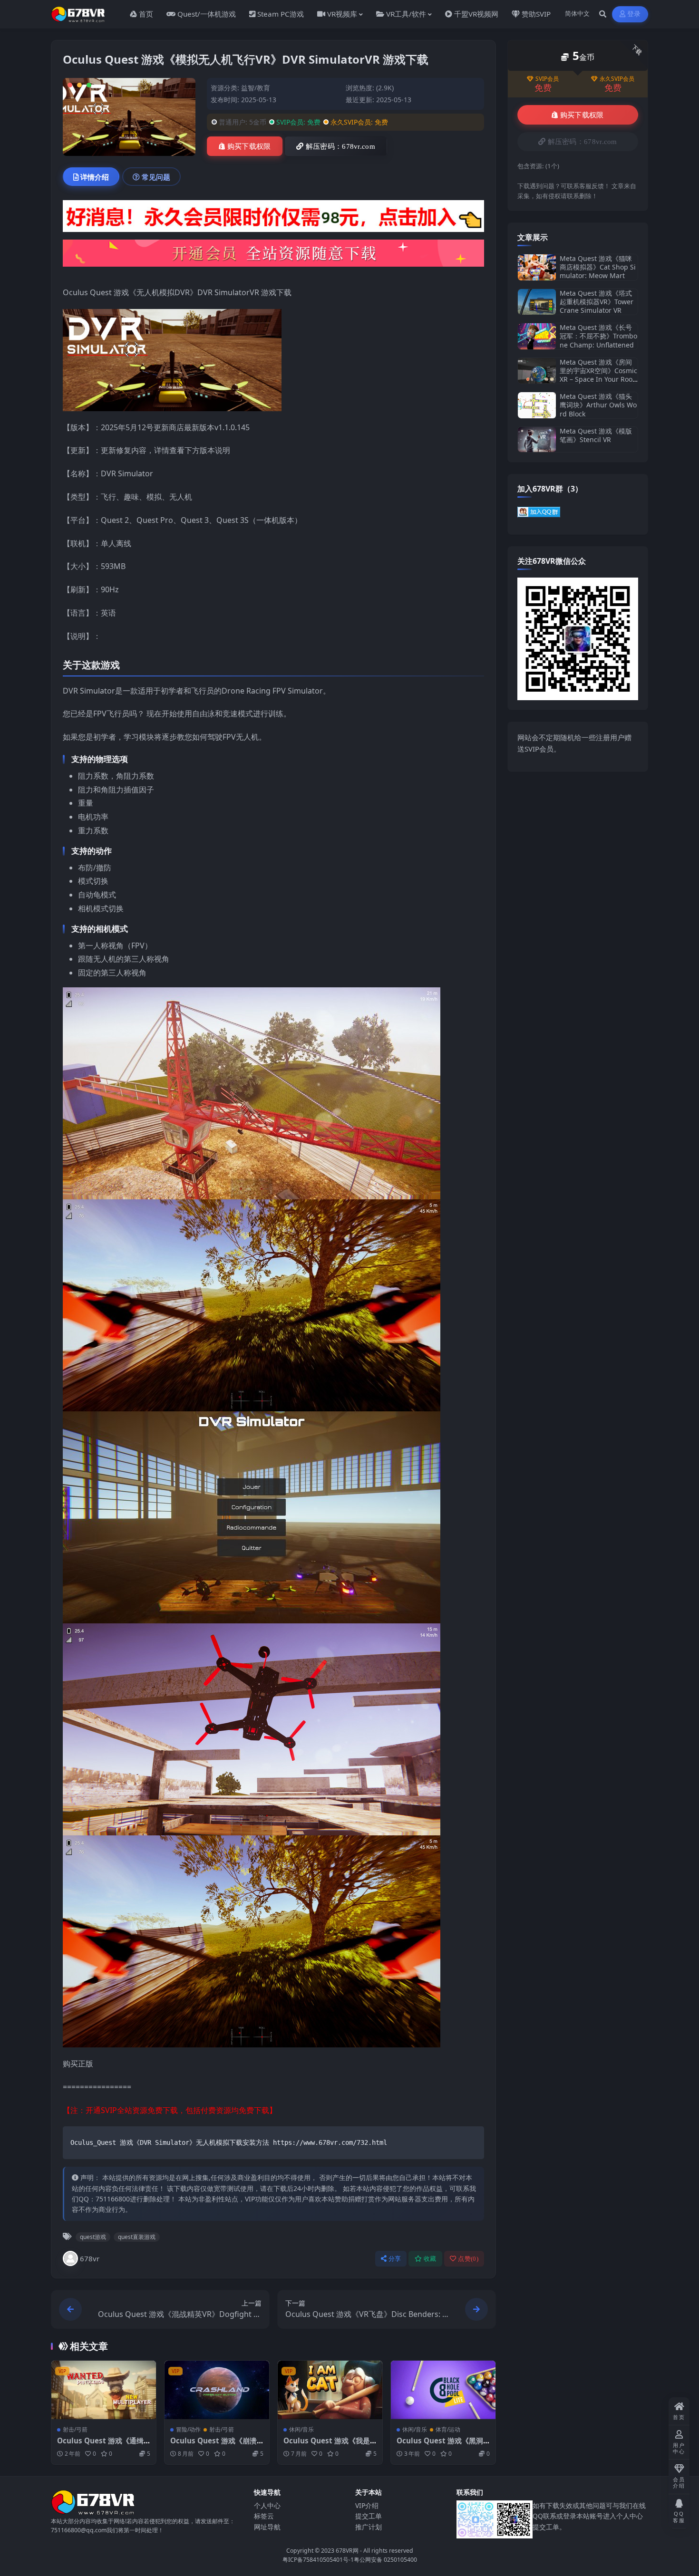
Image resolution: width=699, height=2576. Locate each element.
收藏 (430, 2259)
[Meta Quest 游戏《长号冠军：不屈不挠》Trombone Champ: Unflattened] (537, 336)
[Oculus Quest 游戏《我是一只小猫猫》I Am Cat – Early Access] (330, 2390)
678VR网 (347, 2551)
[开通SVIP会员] (273, 256)
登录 (634, 14)
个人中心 (267, 2505)
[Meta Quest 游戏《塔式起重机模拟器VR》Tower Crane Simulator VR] (537, 302)
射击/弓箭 (75, 2429)
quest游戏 (93, 2237)
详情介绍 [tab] (95, 177)
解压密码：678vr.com (340, 146)
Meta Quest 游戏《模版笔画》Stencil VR (596, 435)
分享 (395, 2259)
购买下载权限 (249, 146)
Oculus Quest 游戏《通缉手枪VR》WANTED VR (100, 2445)
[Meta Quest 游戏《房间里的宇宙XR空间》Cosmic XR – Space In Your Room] (537, 371)
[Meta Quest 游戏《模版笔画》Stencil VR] (537, 439)
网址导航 (267, 2527)
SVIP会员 (547, 79)
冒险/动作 (188, 2429)
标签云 (264, 2516)
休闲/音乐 (301, 2429)
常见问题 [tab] (156, 177)
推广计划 (369, 2527)
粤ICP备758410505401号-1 (318, 2560)
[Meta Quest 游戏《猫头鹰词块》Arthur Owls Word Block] (537, 405)
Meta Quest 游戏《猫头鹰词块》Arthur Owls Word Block (598, 405)
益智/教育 (256, 88)
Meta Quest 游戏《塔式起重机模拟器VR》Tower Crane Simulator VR (597, 302)
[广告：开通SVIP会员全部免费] (273, 219)
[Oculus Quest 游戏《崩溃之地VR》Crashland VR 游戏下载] (217, 2390)
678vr (90, 2258)
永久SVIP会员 (617, 79)
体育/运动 (448, 2429)
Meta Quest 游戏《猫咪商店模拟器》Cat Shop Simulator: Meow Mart (598, 267)
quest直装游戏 (137, 2237)
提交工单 (369, 2516)
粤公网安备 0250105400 (385, 2560)
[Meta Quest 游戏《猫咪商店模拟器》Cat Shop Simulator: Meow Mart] (537, 267)
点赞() (468, 2259)
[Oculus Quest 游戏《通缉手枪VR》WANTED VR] (104, 2390)
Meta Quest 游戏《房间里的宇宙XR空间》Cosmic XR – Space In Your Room (598, 375)
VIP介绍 (367, 2505)
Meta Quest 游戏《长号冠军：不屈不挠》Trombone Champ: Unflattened (598, 336)
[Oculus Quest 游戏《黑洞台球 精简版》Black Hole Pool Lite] (443, 2390)
